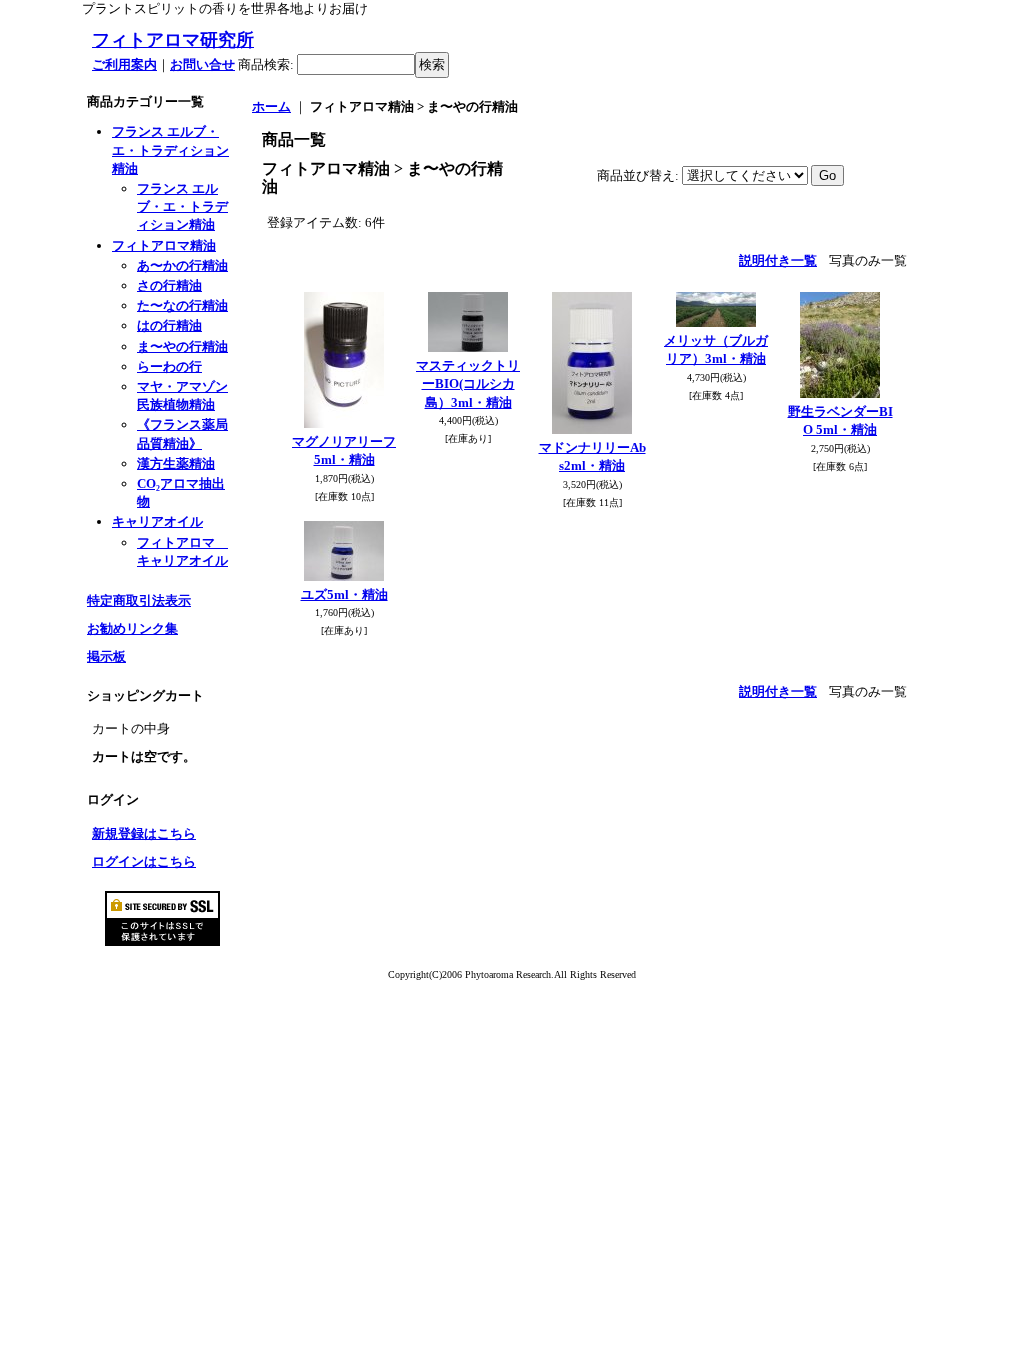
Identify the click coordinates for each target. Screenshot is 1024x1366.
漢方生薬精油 (176, 463)
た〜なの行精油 (182, 305)
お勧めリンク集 (132, 628)
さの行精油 (169, 285)
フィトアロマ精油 (164, 245)
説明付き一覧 (778, 260)
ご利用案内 (124, 64)
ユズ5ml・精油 (344, 594)
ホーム (271, 106)
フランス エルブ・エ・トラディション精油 (170, 149)
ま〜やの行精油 (182, 346)
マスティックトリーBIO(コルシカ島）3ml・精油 (468, 383)
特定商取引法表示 (139, 600)
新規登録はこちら (144, 833)
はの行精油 (169, 325)
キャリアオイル (157, 521)
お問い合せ (202, 64)
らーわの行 (169, 366)
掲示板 (106, 656)
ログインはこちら (144, 861)
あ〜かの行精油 (182, 265)
